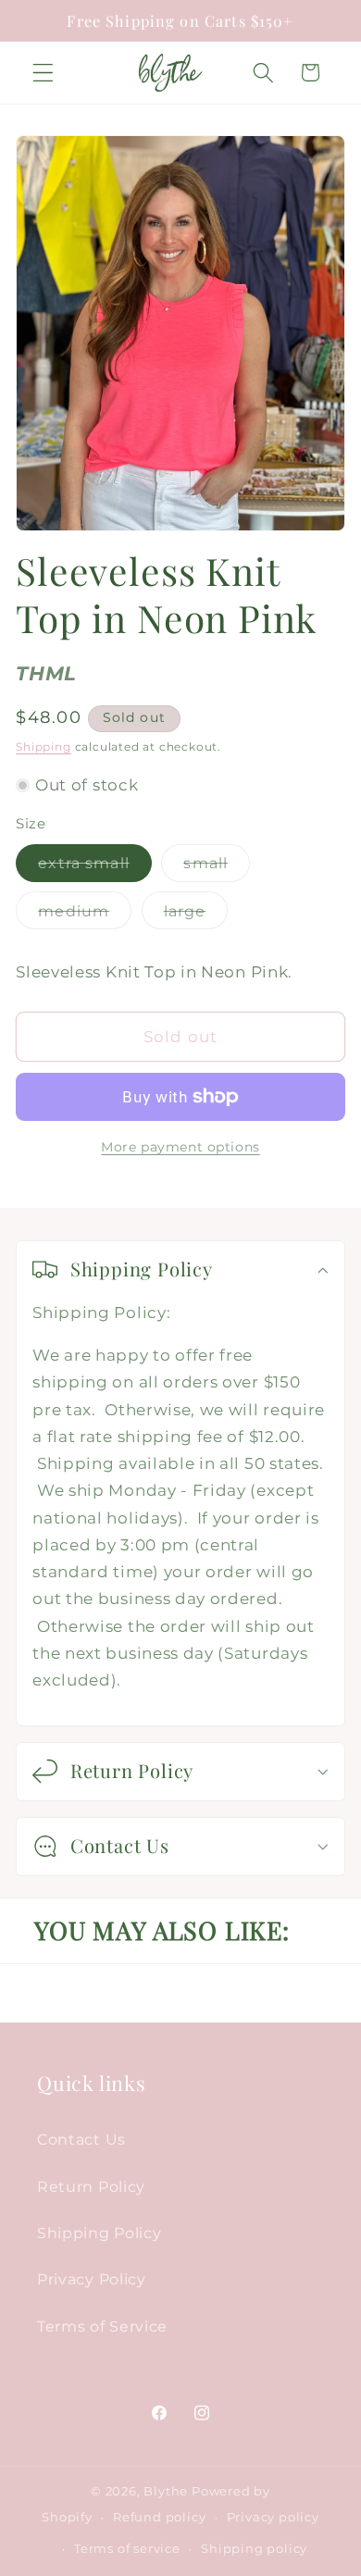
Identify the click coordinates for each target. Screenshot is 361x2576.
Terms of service (127, 2549)
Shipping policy (254, 2549)
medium (85, 915)
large (196, 915)
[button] (43, 73)
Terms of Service (102, 2326)
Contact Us (81, 2139)
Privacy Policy (92, 2279)
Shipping (43, 747)
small (217, 867)
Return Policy (91, 2186)
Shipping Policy (99, 2233)
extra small (95, 867)
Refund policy (159, 2517)
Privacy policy (273, 2517)
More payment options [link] (180, 1147)
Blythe (166, 2491)
